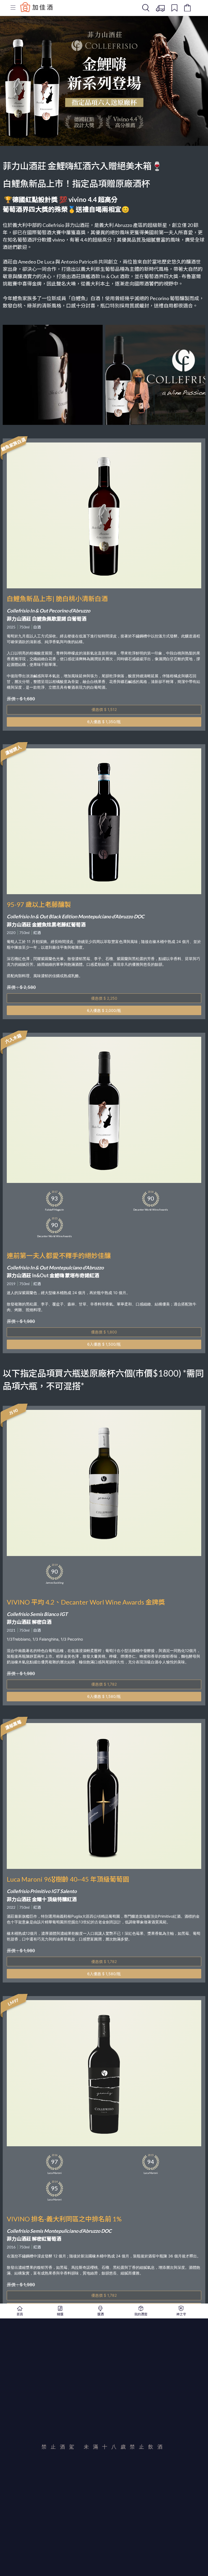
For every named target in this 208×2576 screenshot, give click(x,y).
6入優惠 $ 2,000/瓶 (104, 1010)
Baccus (37, 7)
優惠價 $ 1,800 (104, 1332)
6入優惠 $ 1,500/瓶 (104, 1344)
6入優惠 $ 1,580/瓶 (104, 1696)
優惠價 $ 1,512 (104, 709)
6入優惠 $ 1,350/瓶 (104, 722)
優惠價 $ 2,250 (104, 998)
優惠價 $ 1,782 (104, 1684)
